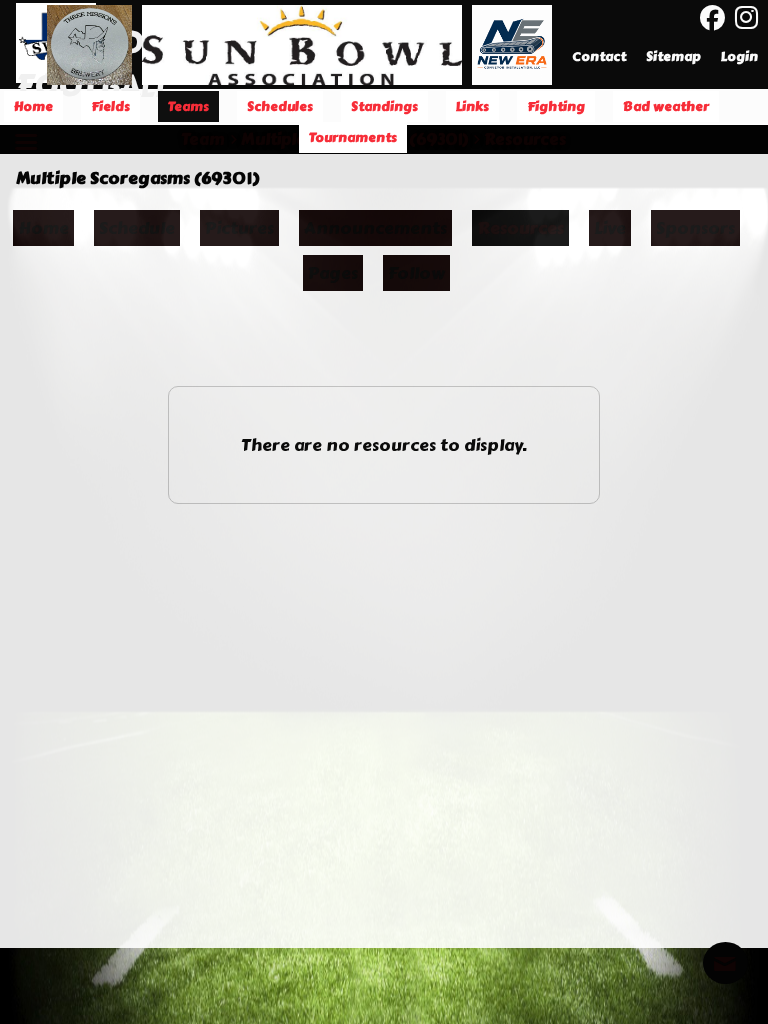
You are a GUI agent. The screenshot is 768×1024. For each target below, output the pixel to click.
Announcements (375, 228)
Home (43, 228)
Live (610, 228)
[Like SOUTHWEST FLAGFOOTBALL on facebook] (712, 18)
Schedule (137, 228)
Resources (520, 228)
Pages (333, 273)
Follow (416, 273)
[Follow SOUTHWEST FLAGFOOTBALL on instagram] (751, 18)
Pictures (239, 228)
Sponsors (695, 228)
